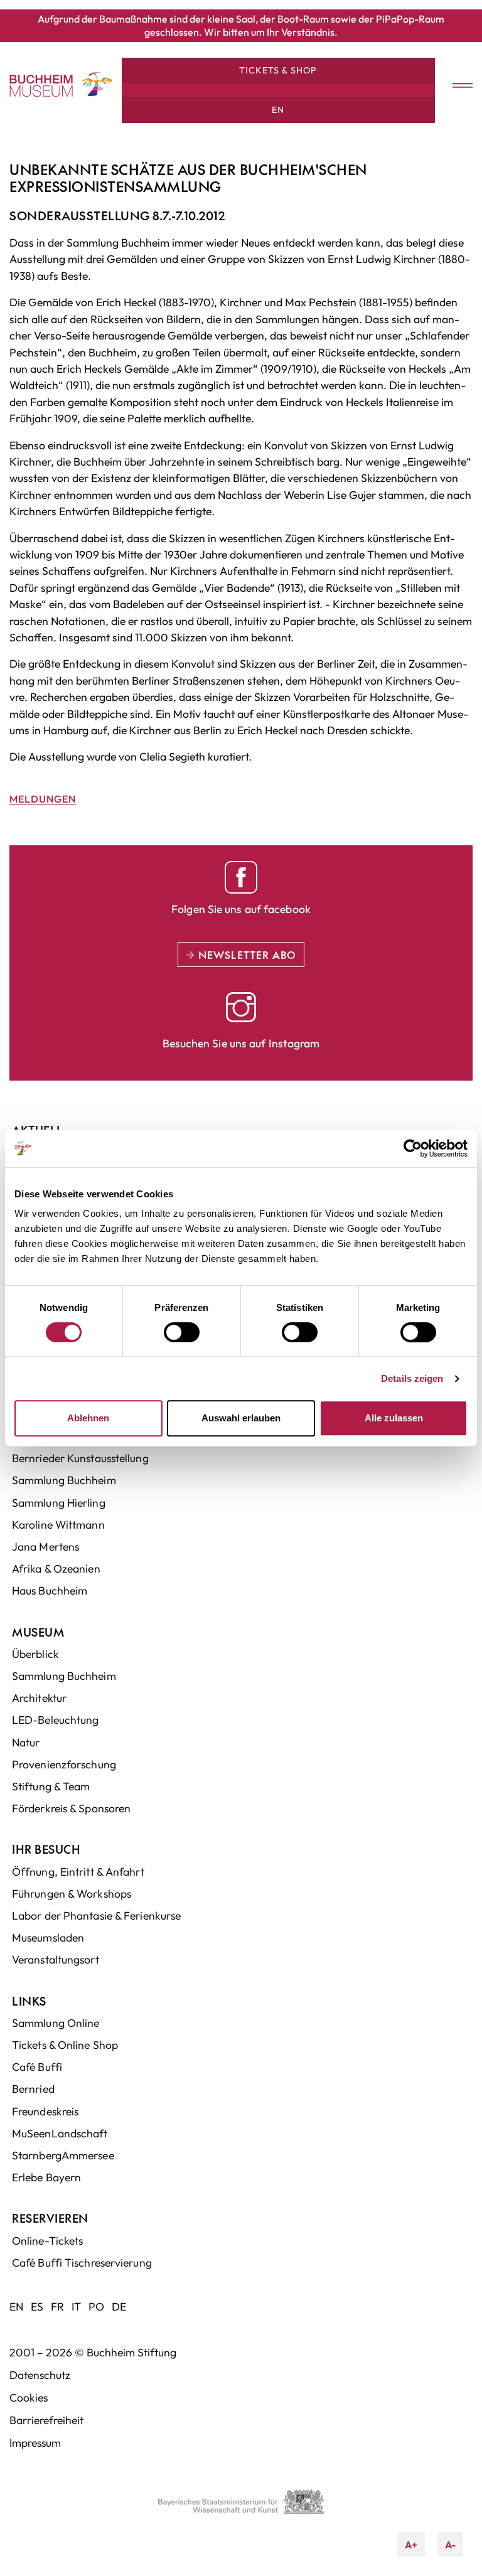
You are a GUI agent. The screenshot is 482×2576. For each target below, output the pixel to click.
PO (96, 2306)
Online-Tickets (47, 2241)
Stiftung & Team (51, 1786)
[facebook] (241, 877)
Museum (38, 1632)
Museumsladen (48, 1937)
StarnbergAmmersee (63, 2155)
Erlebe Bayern (46, 2177)
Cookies (29, 2397)
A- (447, 2541)
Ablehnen (88, 1418)
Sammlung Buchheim (64, 1480)
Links (29, 2001)
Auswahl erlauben (241, 1418)
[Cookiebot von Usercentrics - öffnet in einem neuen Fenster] (413, 1148)
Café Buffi (37, 2067)
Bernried (33, 2089)
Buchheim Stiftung (131, 2352)
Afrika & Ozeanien (56, 1569)
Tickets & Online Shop (65, 2045)
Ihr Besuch (46, 1849)
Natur (26, 1742)
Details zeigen (412, 1378)
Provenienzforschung (64, 1764)
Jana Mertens (46, 1547)
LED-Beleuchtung (56, 1720)
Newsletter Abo (246, 954)
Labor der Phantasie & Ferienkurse (96, 1916)
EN (278, 110)
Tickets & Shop (278, 70)
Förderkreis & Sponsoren (71, 1808)
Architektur (39, 1698)
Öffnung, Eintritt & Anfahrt (78, 1872)
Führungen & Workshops (72, 1894)
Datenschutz (40, 2375)
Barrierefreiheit (46, 2420)
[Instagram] (241, 1007)
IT (76, 2306)
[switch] (182, 1332)
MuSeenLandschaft (60, 2133)
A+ (415, 2541)
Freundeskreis (45, 2111)
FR (57, 2306)
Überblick (35, 1654)
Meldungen (43, 799)
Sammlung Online (56, 2023)
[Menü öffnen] (454, 86)
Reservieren (50, 2218)
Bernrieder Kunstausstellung (80, 1458)
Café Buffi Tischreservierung (82, 2263)
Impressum (35, 2443)
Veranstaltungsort (56, 1959)
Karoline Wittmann (58, 1525)
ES (37, 2306)
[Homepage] (41, 86)
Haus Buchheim (50, 1590)
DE (119, 2306)
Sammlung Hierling (59, 1503)
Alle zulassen (394, 1418)
